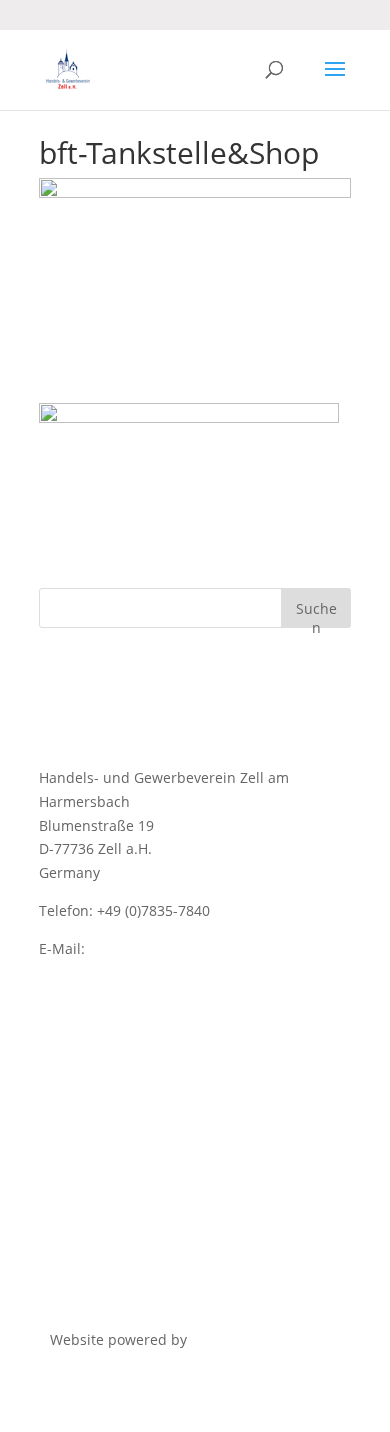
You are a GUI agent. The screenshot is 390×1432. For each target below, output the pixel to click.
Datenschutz (81, 1023)
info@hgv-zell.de (145, 948)
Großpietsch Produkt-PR (271, 1339)
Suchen (316, 613)
